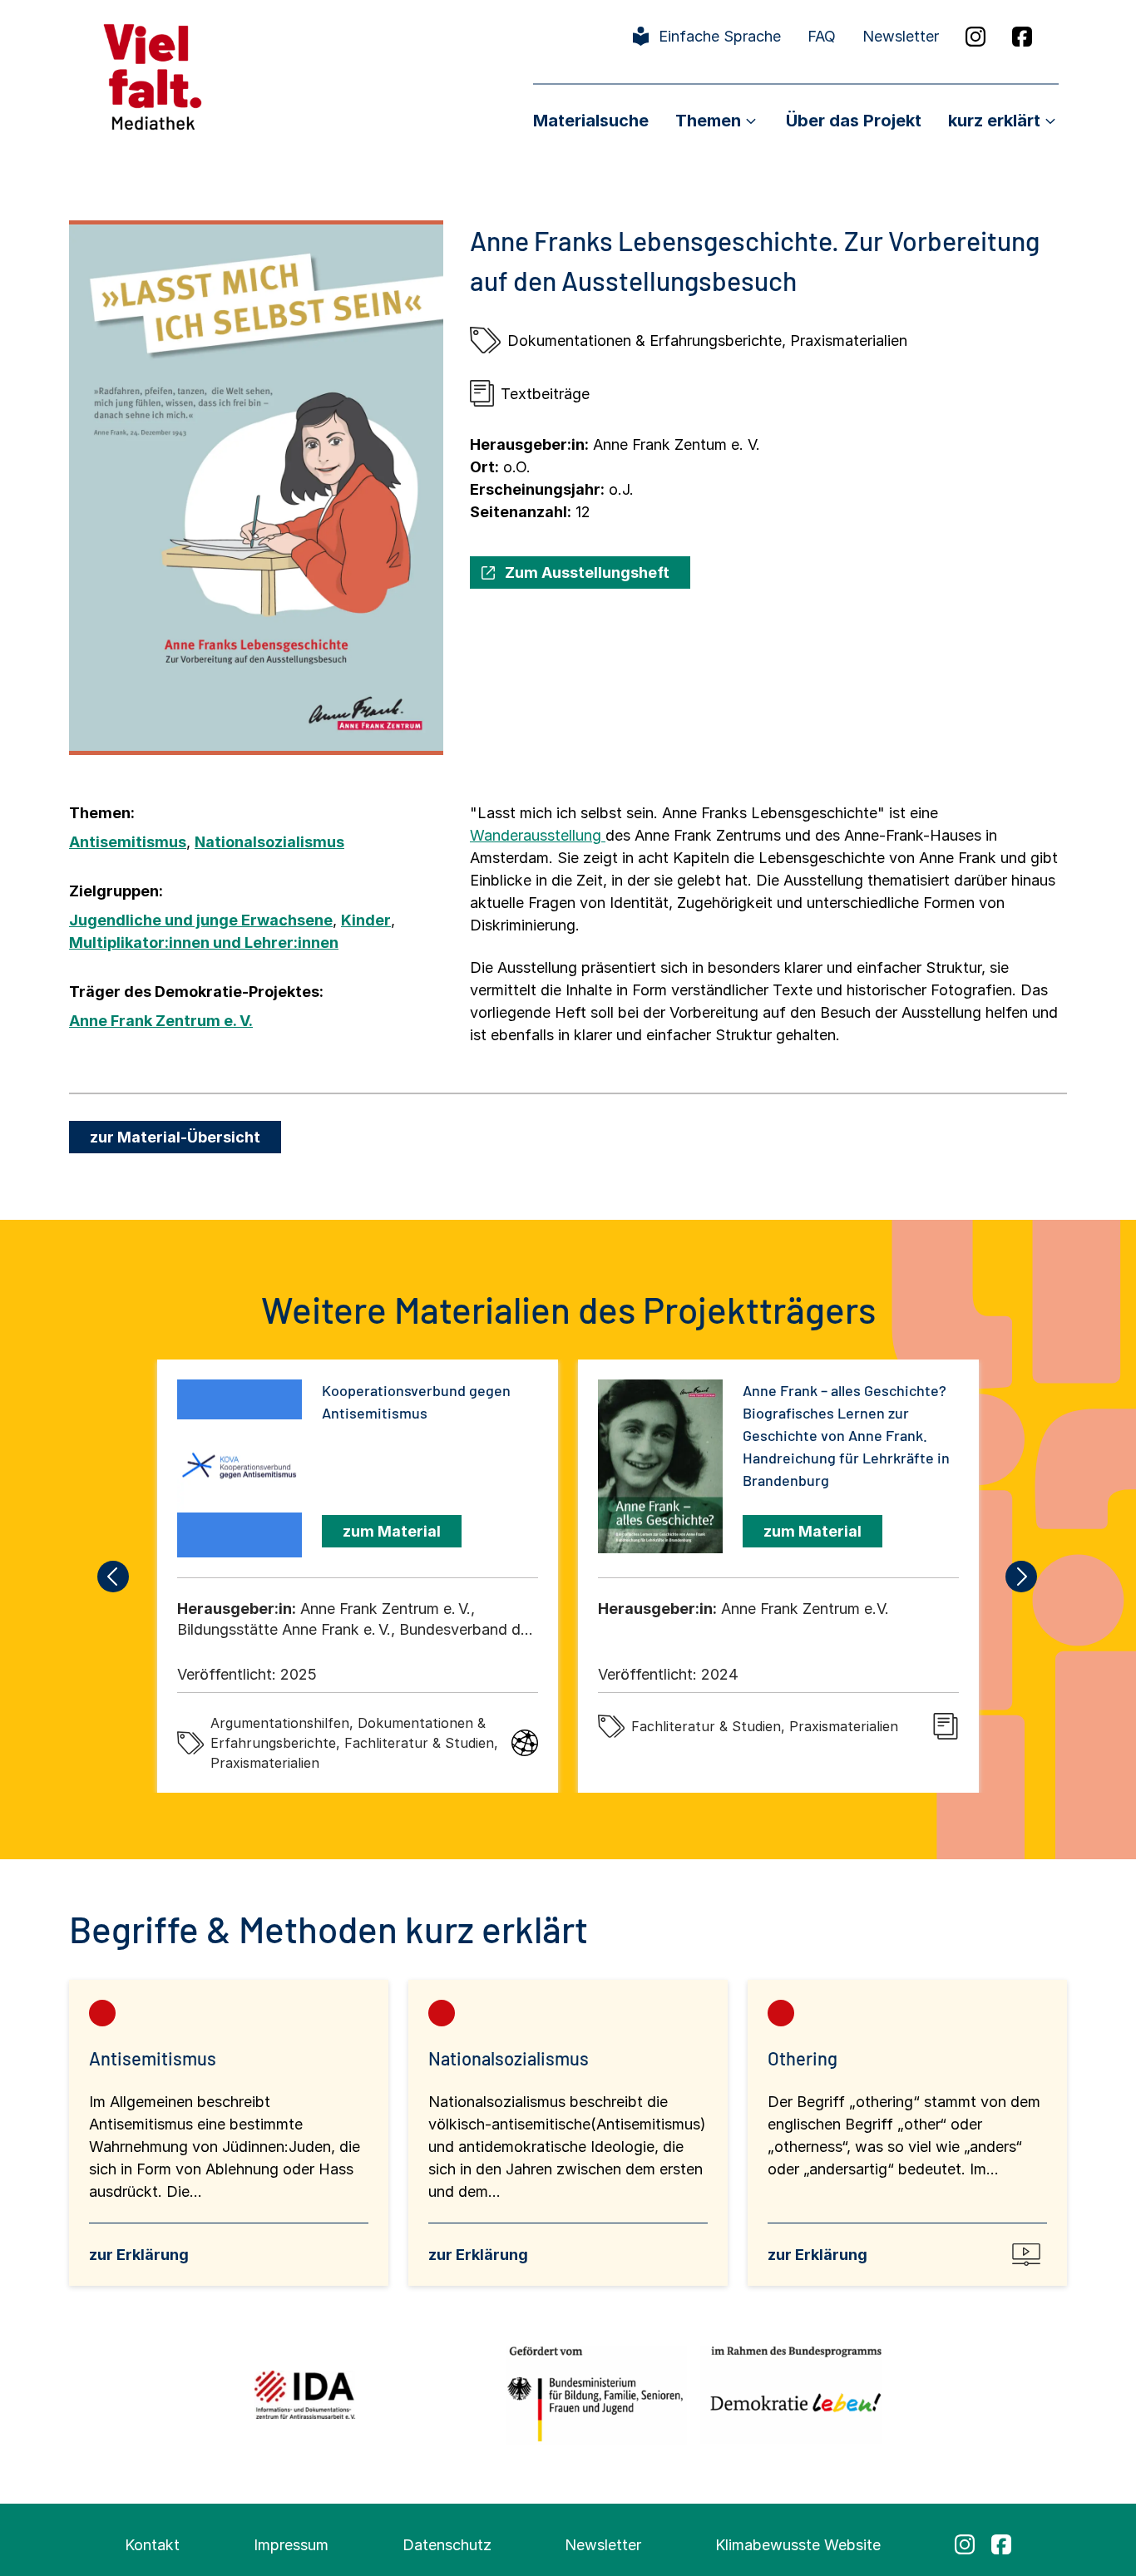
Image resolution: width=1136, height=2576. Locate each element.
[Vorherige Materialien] (114, 1577)
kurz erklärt (994, 121)
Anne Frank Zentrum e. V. (161, 1021)
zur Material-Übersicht (175, 1137)
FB (1022, 37)
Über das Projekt (854, 121)
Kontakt (152, 2545)
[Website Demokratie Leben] (791, 2394)
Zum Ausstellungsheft (587, 572)
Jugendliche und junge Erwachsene (201, 920)
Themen (708, 121)
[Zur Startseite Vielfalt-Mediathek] (153, 75)
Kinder (366, 920)
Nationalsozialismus (269, 842)
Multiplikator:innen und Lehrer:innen (204, 943)
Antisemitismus (128, 842)
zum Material (392, 1531)
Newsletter (901, 36)
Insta (975, 37)
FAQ (822, 36)
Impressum (291, 2545)
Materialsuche (591, 121)
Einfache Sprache (720, 36)
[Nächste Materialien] (1022, 1577)
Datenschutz (447, 2545)
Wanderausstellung (538, 835)
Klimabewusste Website (798, 2545)
